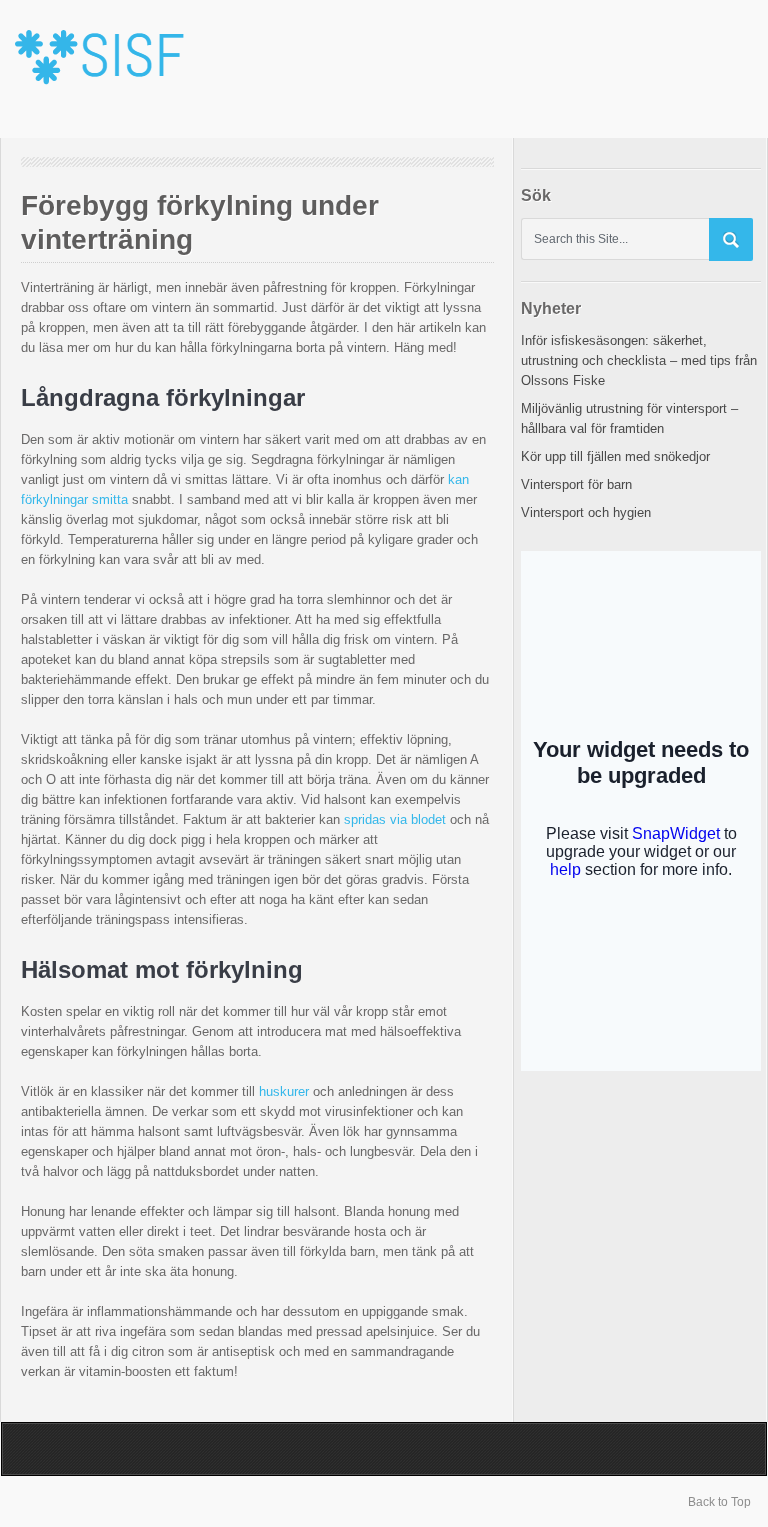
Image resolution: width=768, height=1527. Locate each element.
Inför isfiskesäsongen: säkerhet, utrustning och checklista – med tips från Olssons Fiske (639, 360)
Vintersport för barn (576, 484)
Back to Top (719, 1502)
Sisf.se (108, 68)
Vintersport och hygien (586, 512)
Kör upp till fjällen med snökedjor (615, 456)
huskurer (284, 1091)
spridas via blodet (395, 819)
